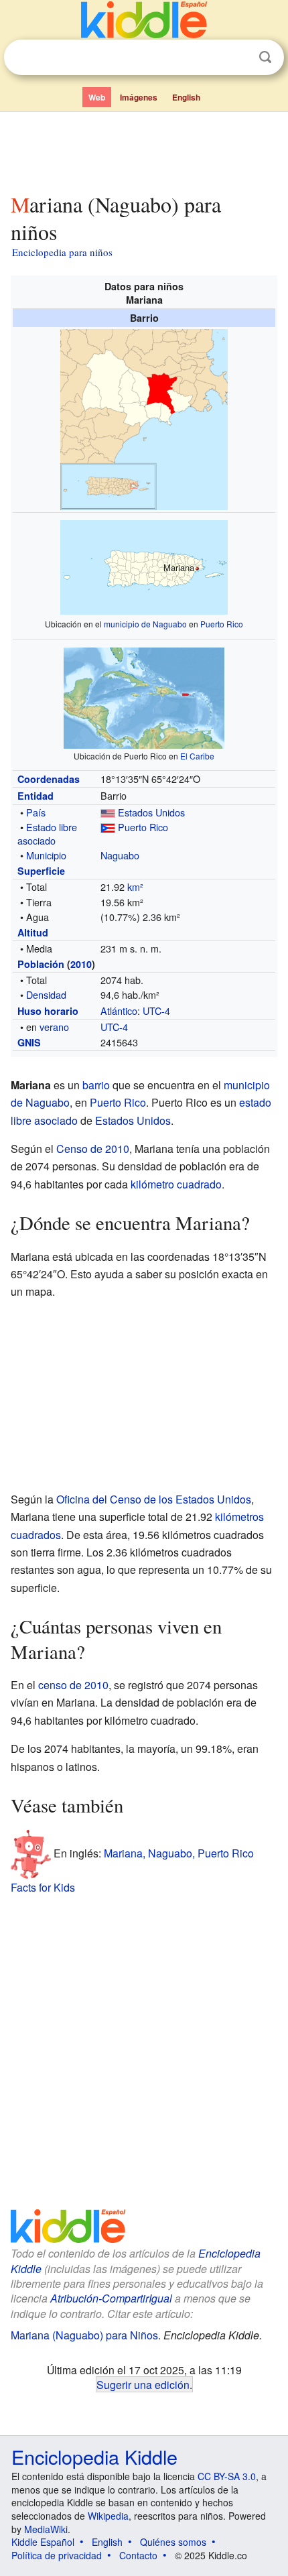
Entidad (35, 796)
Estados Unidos (151, 812)
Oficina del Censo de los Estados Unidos (154, 1499)
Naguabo (120, 855)
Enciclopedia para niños (62, 252)
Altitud (33, 932)
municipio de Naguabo (145, 624)
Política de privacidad (57, 2555)
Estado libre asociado (47, 834)
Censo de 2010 (93, 1149)
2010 (81, 964)
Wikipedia (108, 2516)
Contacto (138, 2555)
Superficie (41, 871)
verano (54, 1027)
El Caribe (197, 756)
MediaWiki (46, 2529)
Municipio (46, 855)
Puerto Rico (222, 624)
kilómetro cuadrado (176, 1184)
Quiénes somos (173, 2542)
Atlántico (119, 1010)
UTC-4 (156, 1010)
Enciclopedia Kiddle (94, 2456)
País (36, 812)
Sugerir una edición (143, 2384)
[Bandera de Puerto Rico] (108, 827)
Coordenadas (49, 779)
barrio (96, 1085)
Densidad (46, 994)
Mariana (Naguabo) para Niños (84, 2335)
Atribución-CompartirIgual (111, 2298)
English (186, 97)
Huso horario (48, 1011)
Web (97, 97)
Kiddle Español (43, 2542)
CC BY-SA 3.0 (227, 2476)
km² (135, 886)
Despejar (238, 58)
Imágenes (139, 97)
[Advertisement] (144, 149)
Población (41, 964)
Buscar (265, 57)
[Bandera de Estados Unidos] (108, 812)
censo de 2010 (73, 1685)
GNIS (29, 1042)
